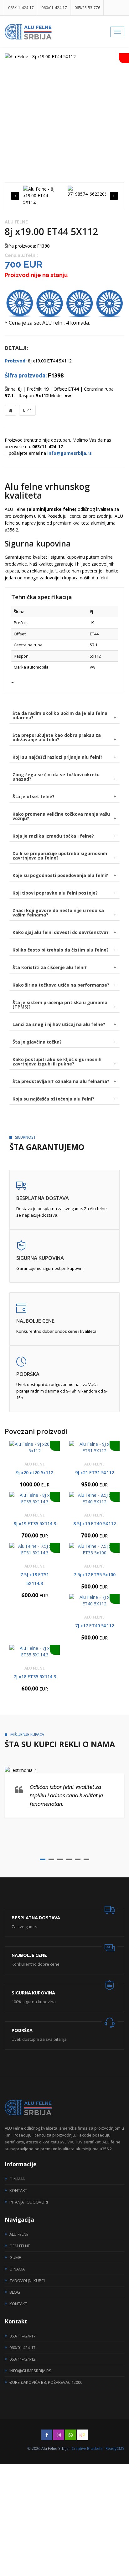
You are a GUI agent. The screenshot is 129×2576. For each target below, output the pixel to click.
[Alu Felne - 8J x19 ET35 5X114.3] (35, 1498)
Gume (15, 2257)
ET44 (27, 410)
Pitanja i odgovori (29, 2202)
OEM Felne (20, 2246)
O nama (17, 2179)
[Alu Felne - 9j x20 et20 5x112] (35, 1447)
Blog (15, 2292)
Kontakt (18, 2190)
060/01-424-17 (54, 8)
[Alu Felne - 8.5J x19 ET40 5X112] (94, 1498)
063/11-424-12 (22, 2359)
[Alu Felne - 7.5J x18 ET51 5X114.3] (35, 1549)
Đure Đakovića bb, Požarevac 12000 (46, 2382)
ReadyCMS (115, 2448)
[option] (64, 56)
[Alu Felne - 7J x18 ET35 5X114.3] (35, 1651)
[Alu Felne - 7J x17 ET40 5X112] (94, 1600)
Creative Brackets (87, 2448)
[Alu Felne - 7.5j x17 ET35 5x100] (94, 1549)
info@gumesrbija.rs (30, 2371)
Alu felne (19, 2234)
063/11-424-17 (21, 8)
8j (10, 410)
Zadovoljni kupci (27, 2281)
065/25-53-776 (87, 8)
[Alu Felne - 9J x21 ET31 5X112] (94, 1447)
